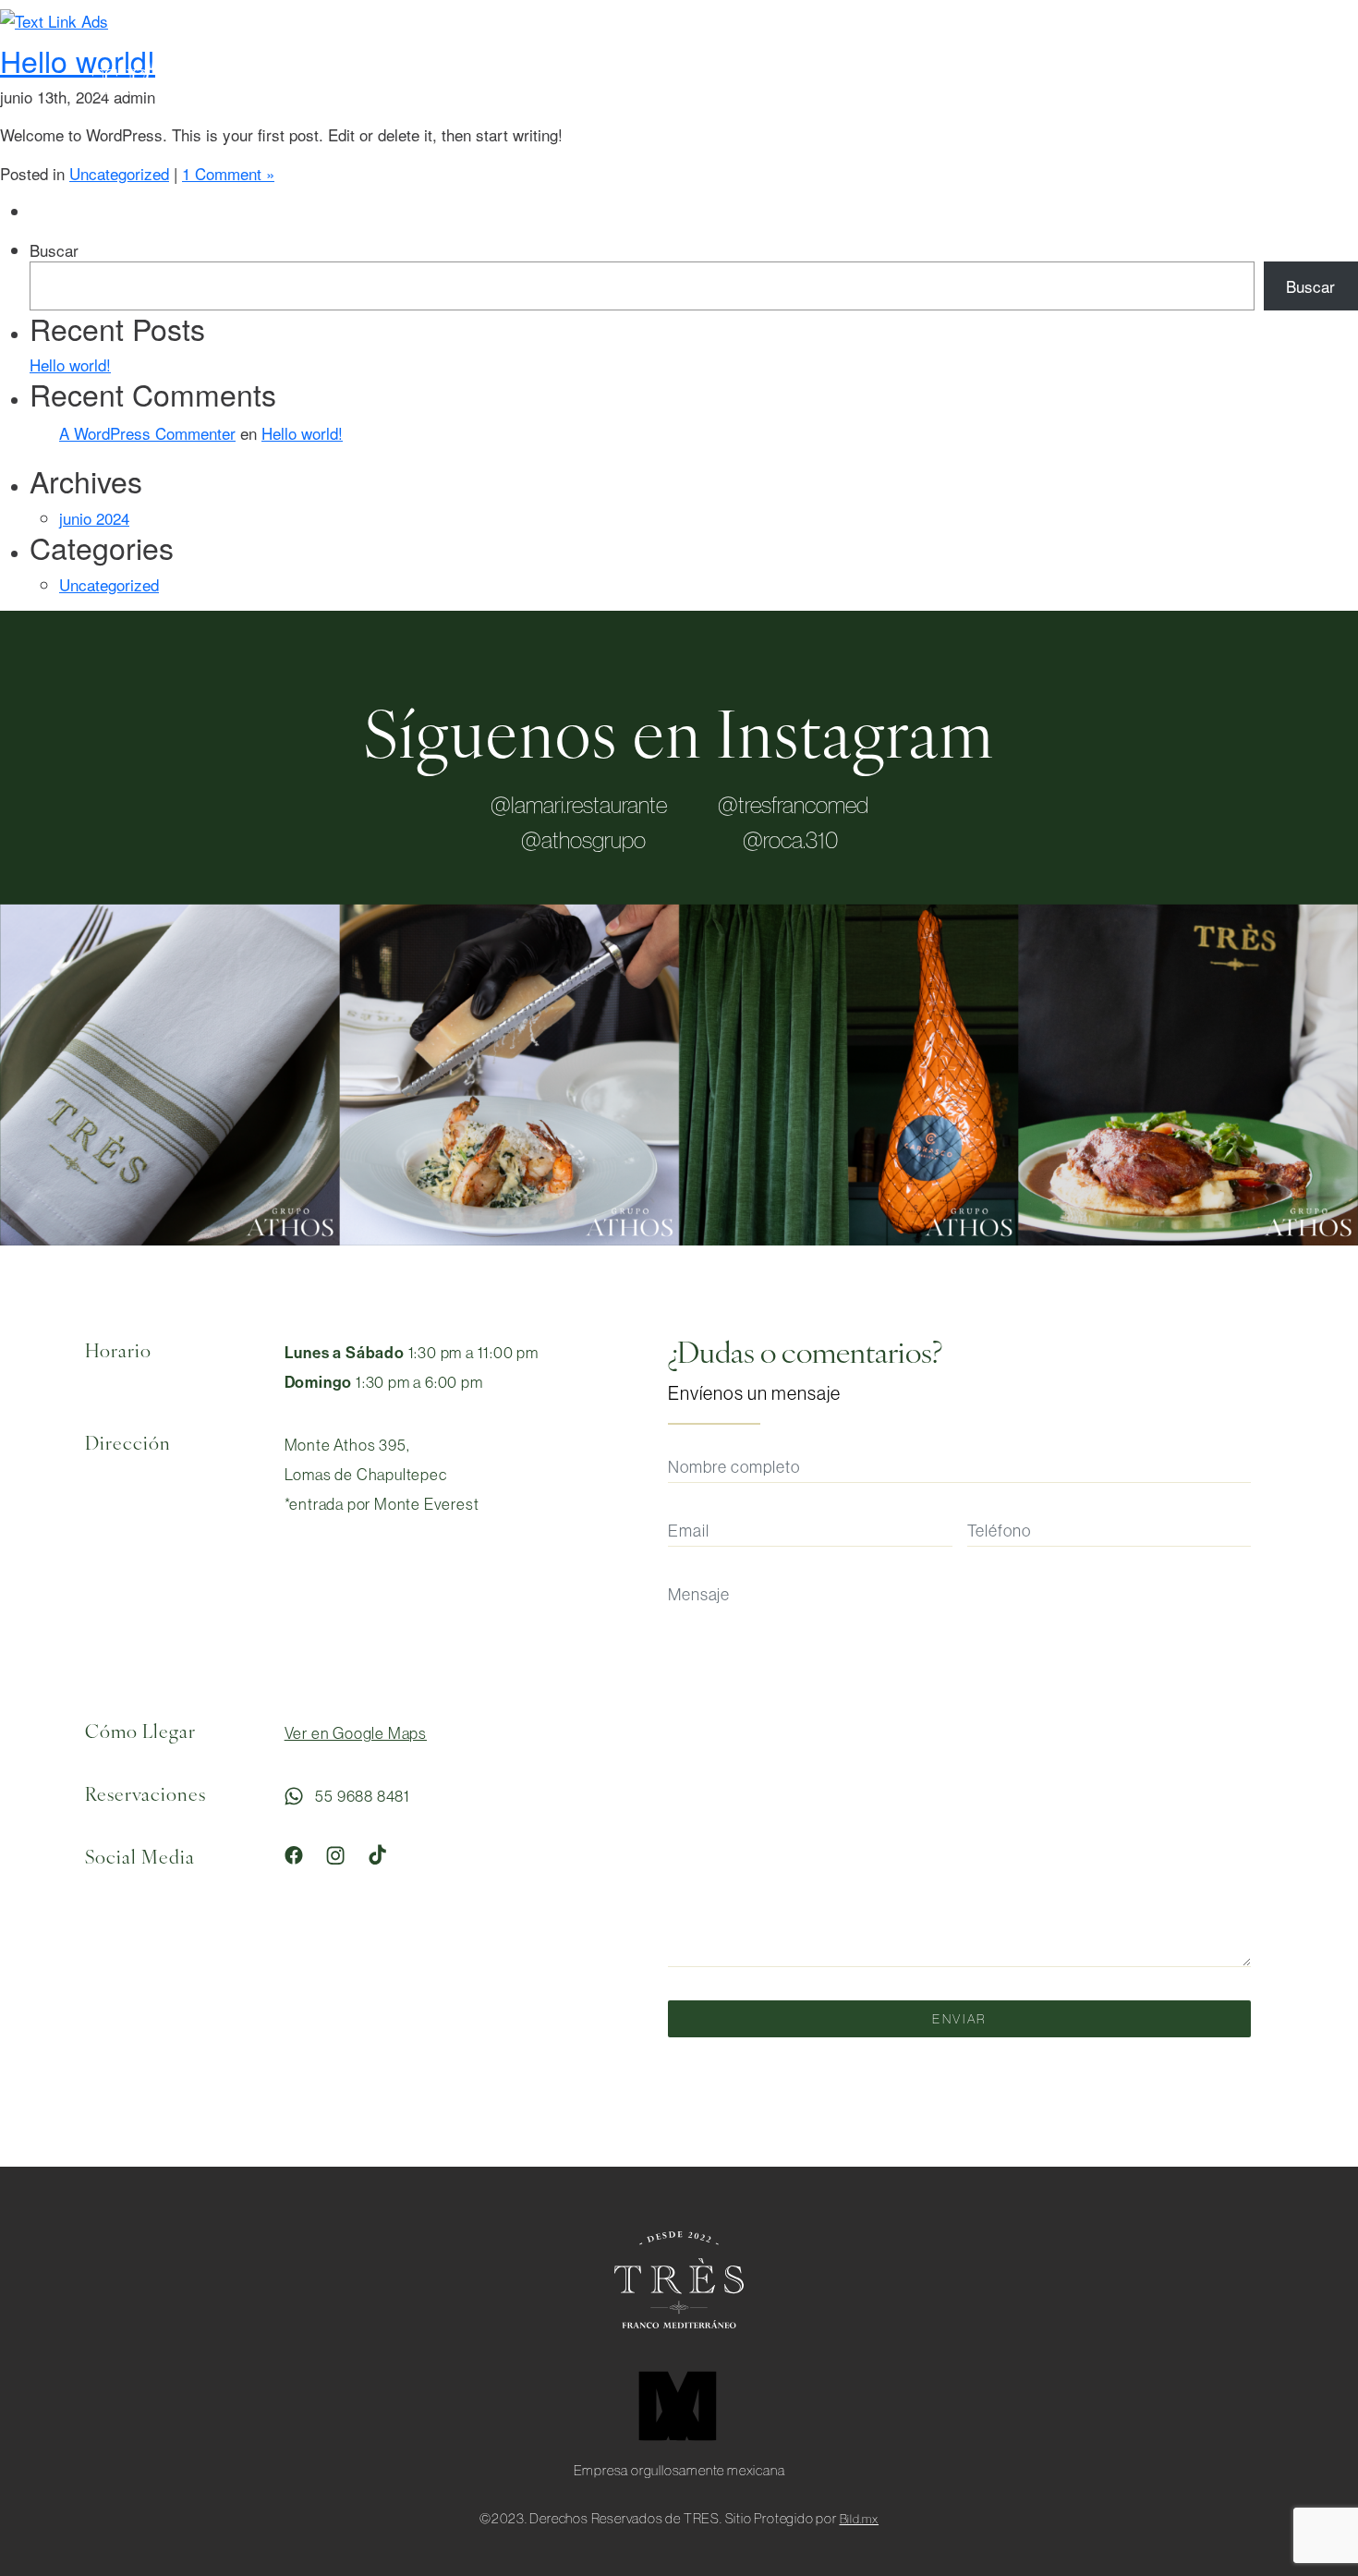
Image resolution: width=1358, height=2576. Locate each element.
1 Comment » (228, 173)
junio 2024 (94, 518)
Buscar (54, 250)
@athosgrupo (583, 840)
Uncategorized (119, 173)
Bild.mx (860, 2519)
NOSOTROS (976, 82)
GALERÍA (1097, 82)
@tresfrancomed (793, 805)
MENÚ (864, 82)
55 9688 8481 (361, 1796)
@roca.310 (790, 840)
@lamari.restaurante (579, 805)
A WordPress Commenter (147, 433)
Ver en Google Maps (356, 1733)
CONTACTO (1219, 82)
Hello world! (70, 365)
